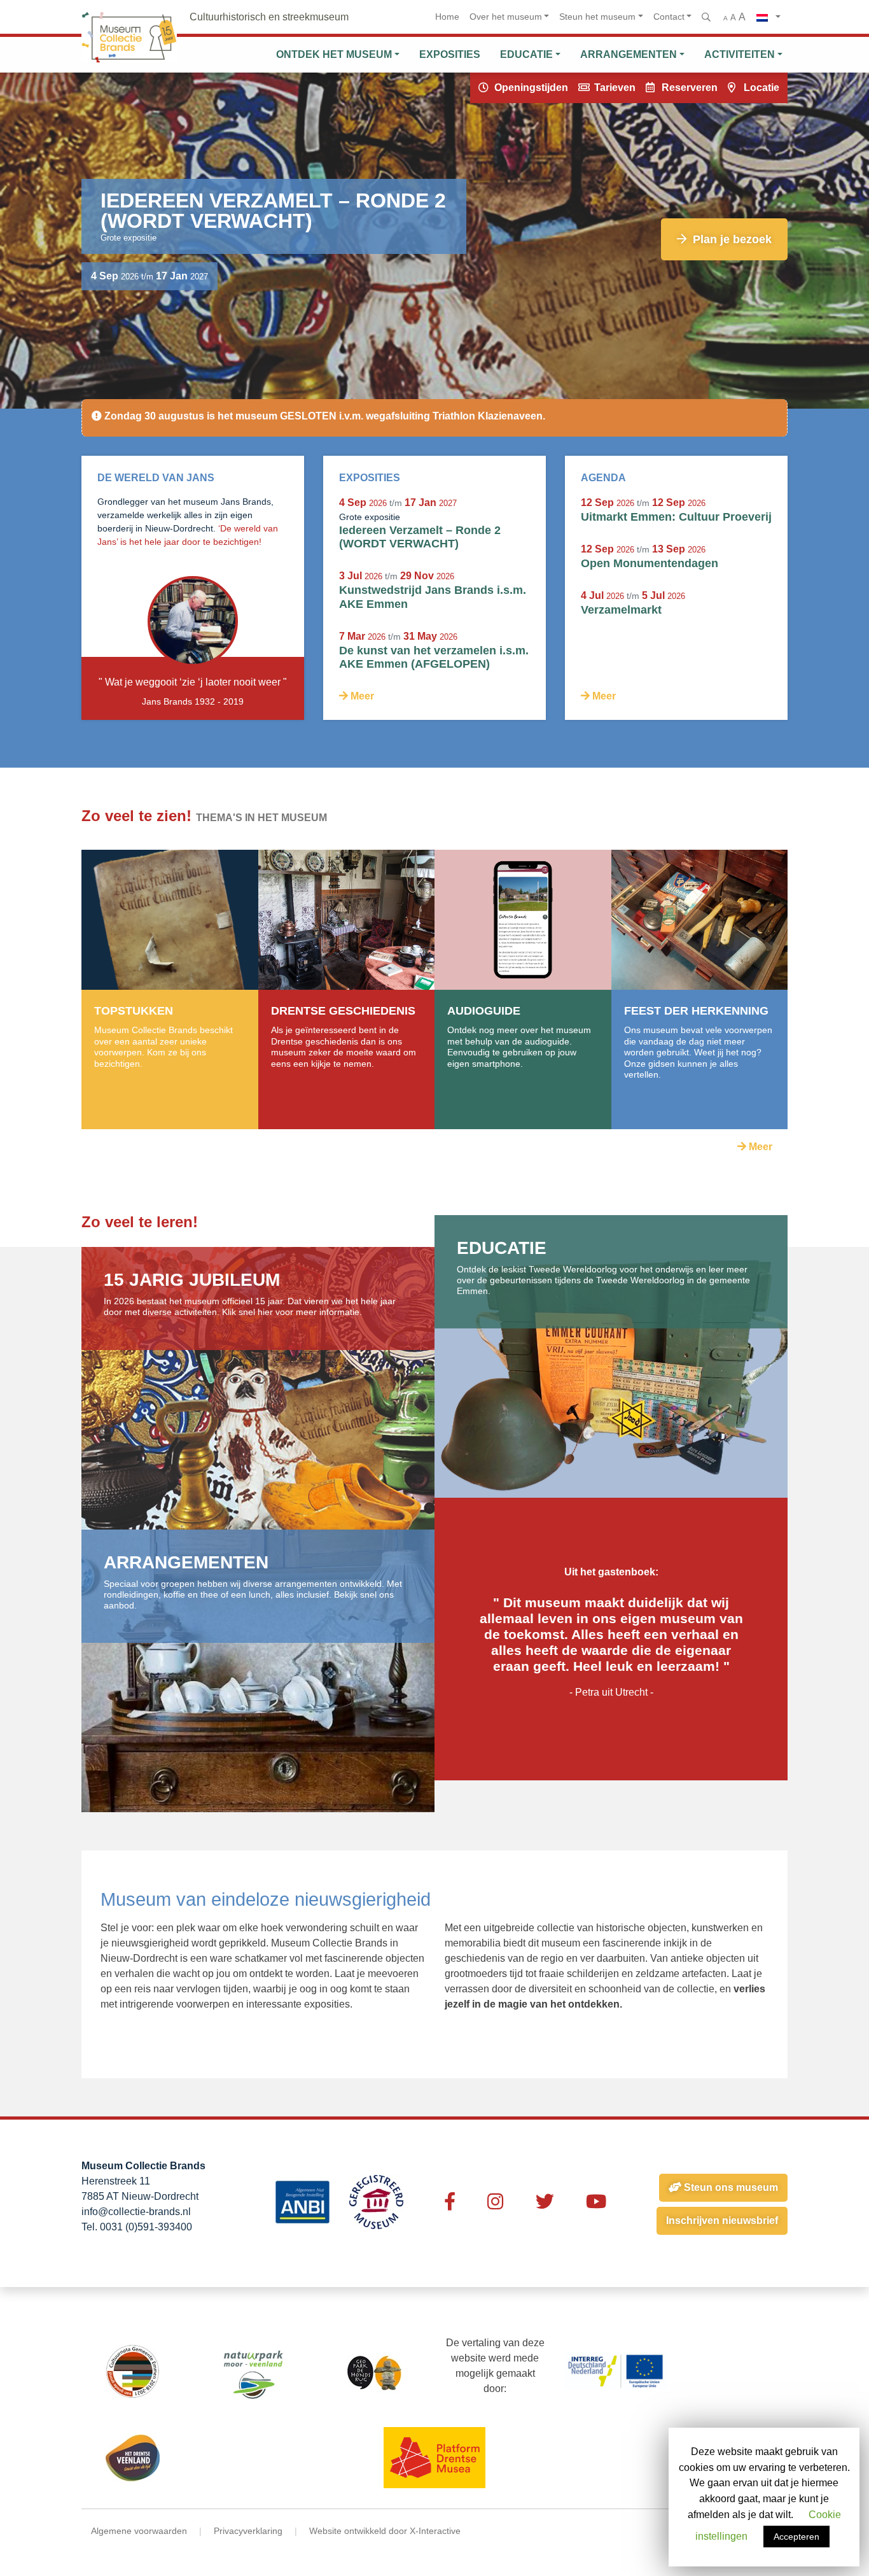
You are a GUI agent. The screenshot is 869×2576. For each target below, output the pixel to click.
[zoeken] (707, 17)
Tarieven (615, 88)
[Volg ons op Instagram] (495, 2202)
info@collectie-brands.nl (136, 2212)
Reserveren (690, 88)
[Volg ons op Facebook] (450, 2202)
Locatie (761, 88)
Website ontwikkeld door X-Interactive (385, 2531)
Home (447, 17)
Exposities (450, 54)
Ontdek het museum (334, 54)
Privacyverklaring (248, 2531)
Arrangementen (629, 54)
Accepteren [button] (796, 2537)
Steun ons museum (730, 2187)
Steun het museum (597, 17)
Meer (361, 696)
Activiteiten (740, 54)
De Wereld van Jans (156, 478)
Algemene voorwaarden (139, 2531)
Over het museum (506, 17)
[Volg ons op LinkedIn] (596, 2202)
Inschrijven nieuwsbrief (722, 2221)
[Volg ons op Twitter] (545, 2202)
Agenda (603, 478)
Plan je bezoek (731, 239)
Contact (669, 17)
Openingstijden (531, 88)
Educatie (526, 54)
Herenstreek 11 (116, 2181)
